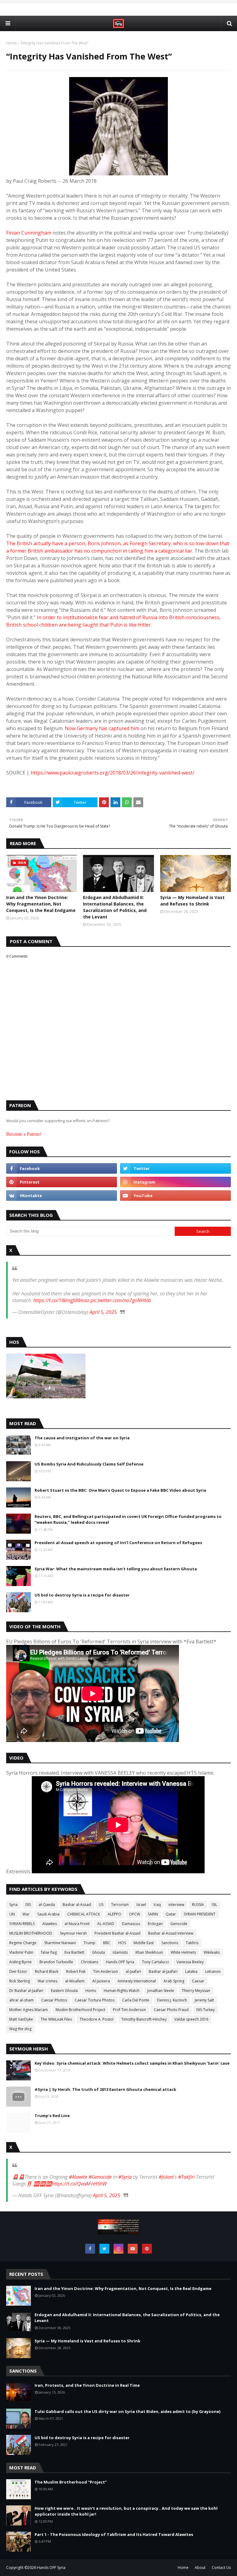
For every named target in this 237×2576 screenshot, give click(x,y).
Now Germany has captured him (102, 728)
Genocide (179, 1924)
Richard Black (47, 1971)
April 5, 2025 (103, 1312)
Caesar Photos (54, 2000)
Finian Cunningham (29, 233)
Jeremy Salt (204, 2000)
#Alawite (78, 2177)
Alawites (50, 1924)
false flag (49, 1952)
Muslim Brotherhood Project (80, 2010)
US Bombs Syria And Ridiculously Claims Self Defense (89, 1464)
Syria (13, 1905)
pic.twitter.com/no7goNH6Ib (121, 1300)
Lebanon (213, 1971)
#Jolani (166, 2177)
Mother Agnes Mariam (29, 2010)
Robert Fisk (76, 1971)
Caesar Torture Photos (95, 2000)
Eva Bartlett (74, 1952)
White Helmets (183, 1952)
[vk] (62, 1196)
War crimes (48, 1981)
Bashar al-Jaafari (163, 1971)
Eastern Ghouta (64, 1991)
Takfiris (192, 1943)
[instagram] (175, 1182)
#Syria (125, 2177)
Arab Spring (174, 1981)
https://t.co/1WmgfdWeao (61, 1300)
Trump (89, 1943)
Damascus (131, 1924)
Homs (91, 1991)
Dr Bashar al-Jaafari (26, 1991)
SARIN (153, 1914)
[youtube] (175, 1196)
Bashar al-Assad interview (171, 1933)
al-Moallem (75, 1981)
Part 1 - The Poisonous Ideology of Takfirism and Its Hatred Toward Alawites (114, 2534)
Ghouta (98, 1952)
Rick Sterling (20, 1981)
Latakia (191, 1971)
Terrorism (120, 1905)
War (26, 1914)
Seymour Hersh (73, 1933)
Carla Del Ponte (136, 2000)
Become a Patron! (24, 1134)
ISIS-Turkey (206, 2010)
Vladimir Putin (21, 1952)
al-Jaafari (133, 1971)
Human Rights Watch (122, 1991)
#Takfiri (186, 2177)
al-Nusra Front (77, 1924)
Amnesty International (137, 1981)
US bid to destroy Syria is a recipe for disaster (82, 1595)
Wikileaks (212, 1952)
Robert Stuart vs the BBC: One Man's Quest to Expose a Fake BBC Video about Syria (120, 1490)
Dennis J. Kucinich (172, 2000)
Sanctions (170, 1943)
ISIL (214, 1905)
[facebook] (62, 1168)
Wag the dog (20, 2029)
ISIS (28, 1905)
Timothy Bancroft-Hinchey (144, 2019)
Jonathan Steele (161, 1991)
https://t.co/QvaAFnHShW (79, 2184)
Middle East (144, 1943)
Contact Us (221, 2568)
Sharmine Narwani (60, 1943)
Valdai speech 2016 (191, 2019)
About (200, 2568)
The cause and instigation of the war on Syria (82, 1438)
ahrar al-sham (21, 2000)
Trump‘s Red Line (52, 2116)
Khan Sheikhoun (149, 1952)
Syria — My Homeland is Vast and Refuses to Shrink (192, 901)
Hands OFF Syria (120, 1962)
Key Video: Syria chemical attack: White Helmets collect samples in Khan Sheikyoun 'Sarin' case (132, 2063)
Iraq (157, 1905)
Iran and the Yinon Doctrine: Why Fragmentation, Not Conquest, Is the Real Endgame (41, 904)
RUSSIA (198, 1905)
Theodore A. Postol (97, 2019)
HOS (122, 1943)
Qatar (171, 1914)
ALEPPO (114, 1914)
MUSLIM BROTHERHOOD (31, 1933)
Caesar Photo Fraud (171, 2010)
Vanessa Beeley (190, 1962)
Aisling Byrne (21, 1962)
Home (12, 43)
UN (12, 1914)
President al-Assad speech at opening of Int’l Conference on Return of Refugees (118, 1543)
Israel (141, 1905)
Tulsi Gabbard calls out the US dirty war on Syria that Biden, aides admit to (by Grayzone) (127, 2411)
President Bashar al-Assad (117, 1933)
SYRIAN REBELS (22, 1924)
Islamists (120, 1952)
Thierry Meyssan (196, 1991)
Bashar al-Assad (77, 1905)
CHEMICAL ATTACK (84, 1914)
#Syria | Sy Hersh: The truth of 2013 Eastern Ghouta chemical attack (105, 2089)
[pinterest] (62, 1182)
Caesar (198, 1981)
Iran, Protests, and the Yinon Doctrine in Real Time (87, 2385)
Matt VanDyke (21, 2019)
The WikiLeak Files (56, 2019)
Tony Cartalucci (155, 1962)
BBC (107, 1943)
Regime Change (23, 1943)
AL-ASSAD (106, 1924)
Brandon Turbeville (56, 1962)
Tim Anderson (106, 1971)
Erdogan (155, 1924)
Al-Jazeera (101, 1981)
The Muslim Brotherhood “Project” (71, 2482)
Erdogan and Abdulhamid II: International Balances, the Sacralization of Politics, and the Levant (115, 907)
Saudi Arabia (48, 1914)
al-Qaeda (47, 1905)
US (101, 1905)
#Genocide (100, 2177)
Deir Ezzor (18, 1971)
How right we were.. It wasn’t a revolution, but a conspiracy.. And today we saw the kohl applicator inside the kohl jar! (126, 2511)
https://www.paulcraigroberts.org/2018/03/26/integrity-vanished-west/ (112, 773)
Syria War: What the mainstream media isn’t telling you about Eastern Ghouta (116, 1569)
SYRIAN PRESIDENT (200, 1914)
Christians (89, 1962)
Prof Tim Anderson (129, 2010)
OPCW (135, 1914)
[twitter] (175, 1168)
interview (176, 1905)
